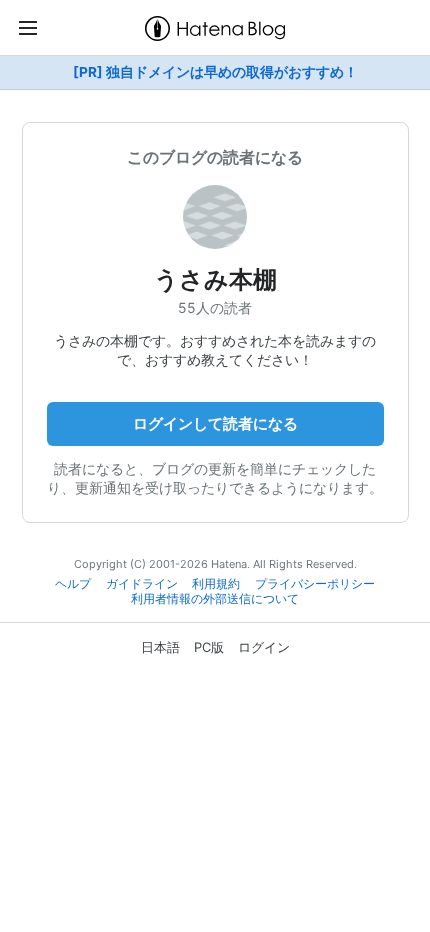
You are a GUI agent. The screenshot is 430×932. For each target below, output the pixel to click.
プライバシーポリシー (315, 584)
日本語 (160, 647)
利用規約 (216, 584)
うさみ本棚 (215, 279)
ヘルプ (73, 584)
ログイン (264, 647)
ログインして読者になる (215, 423)
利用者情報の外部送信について (215, 599)
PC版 (209, 647)
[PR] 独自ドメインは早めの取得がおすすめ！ (215, 72)
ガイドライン (142, 584)
